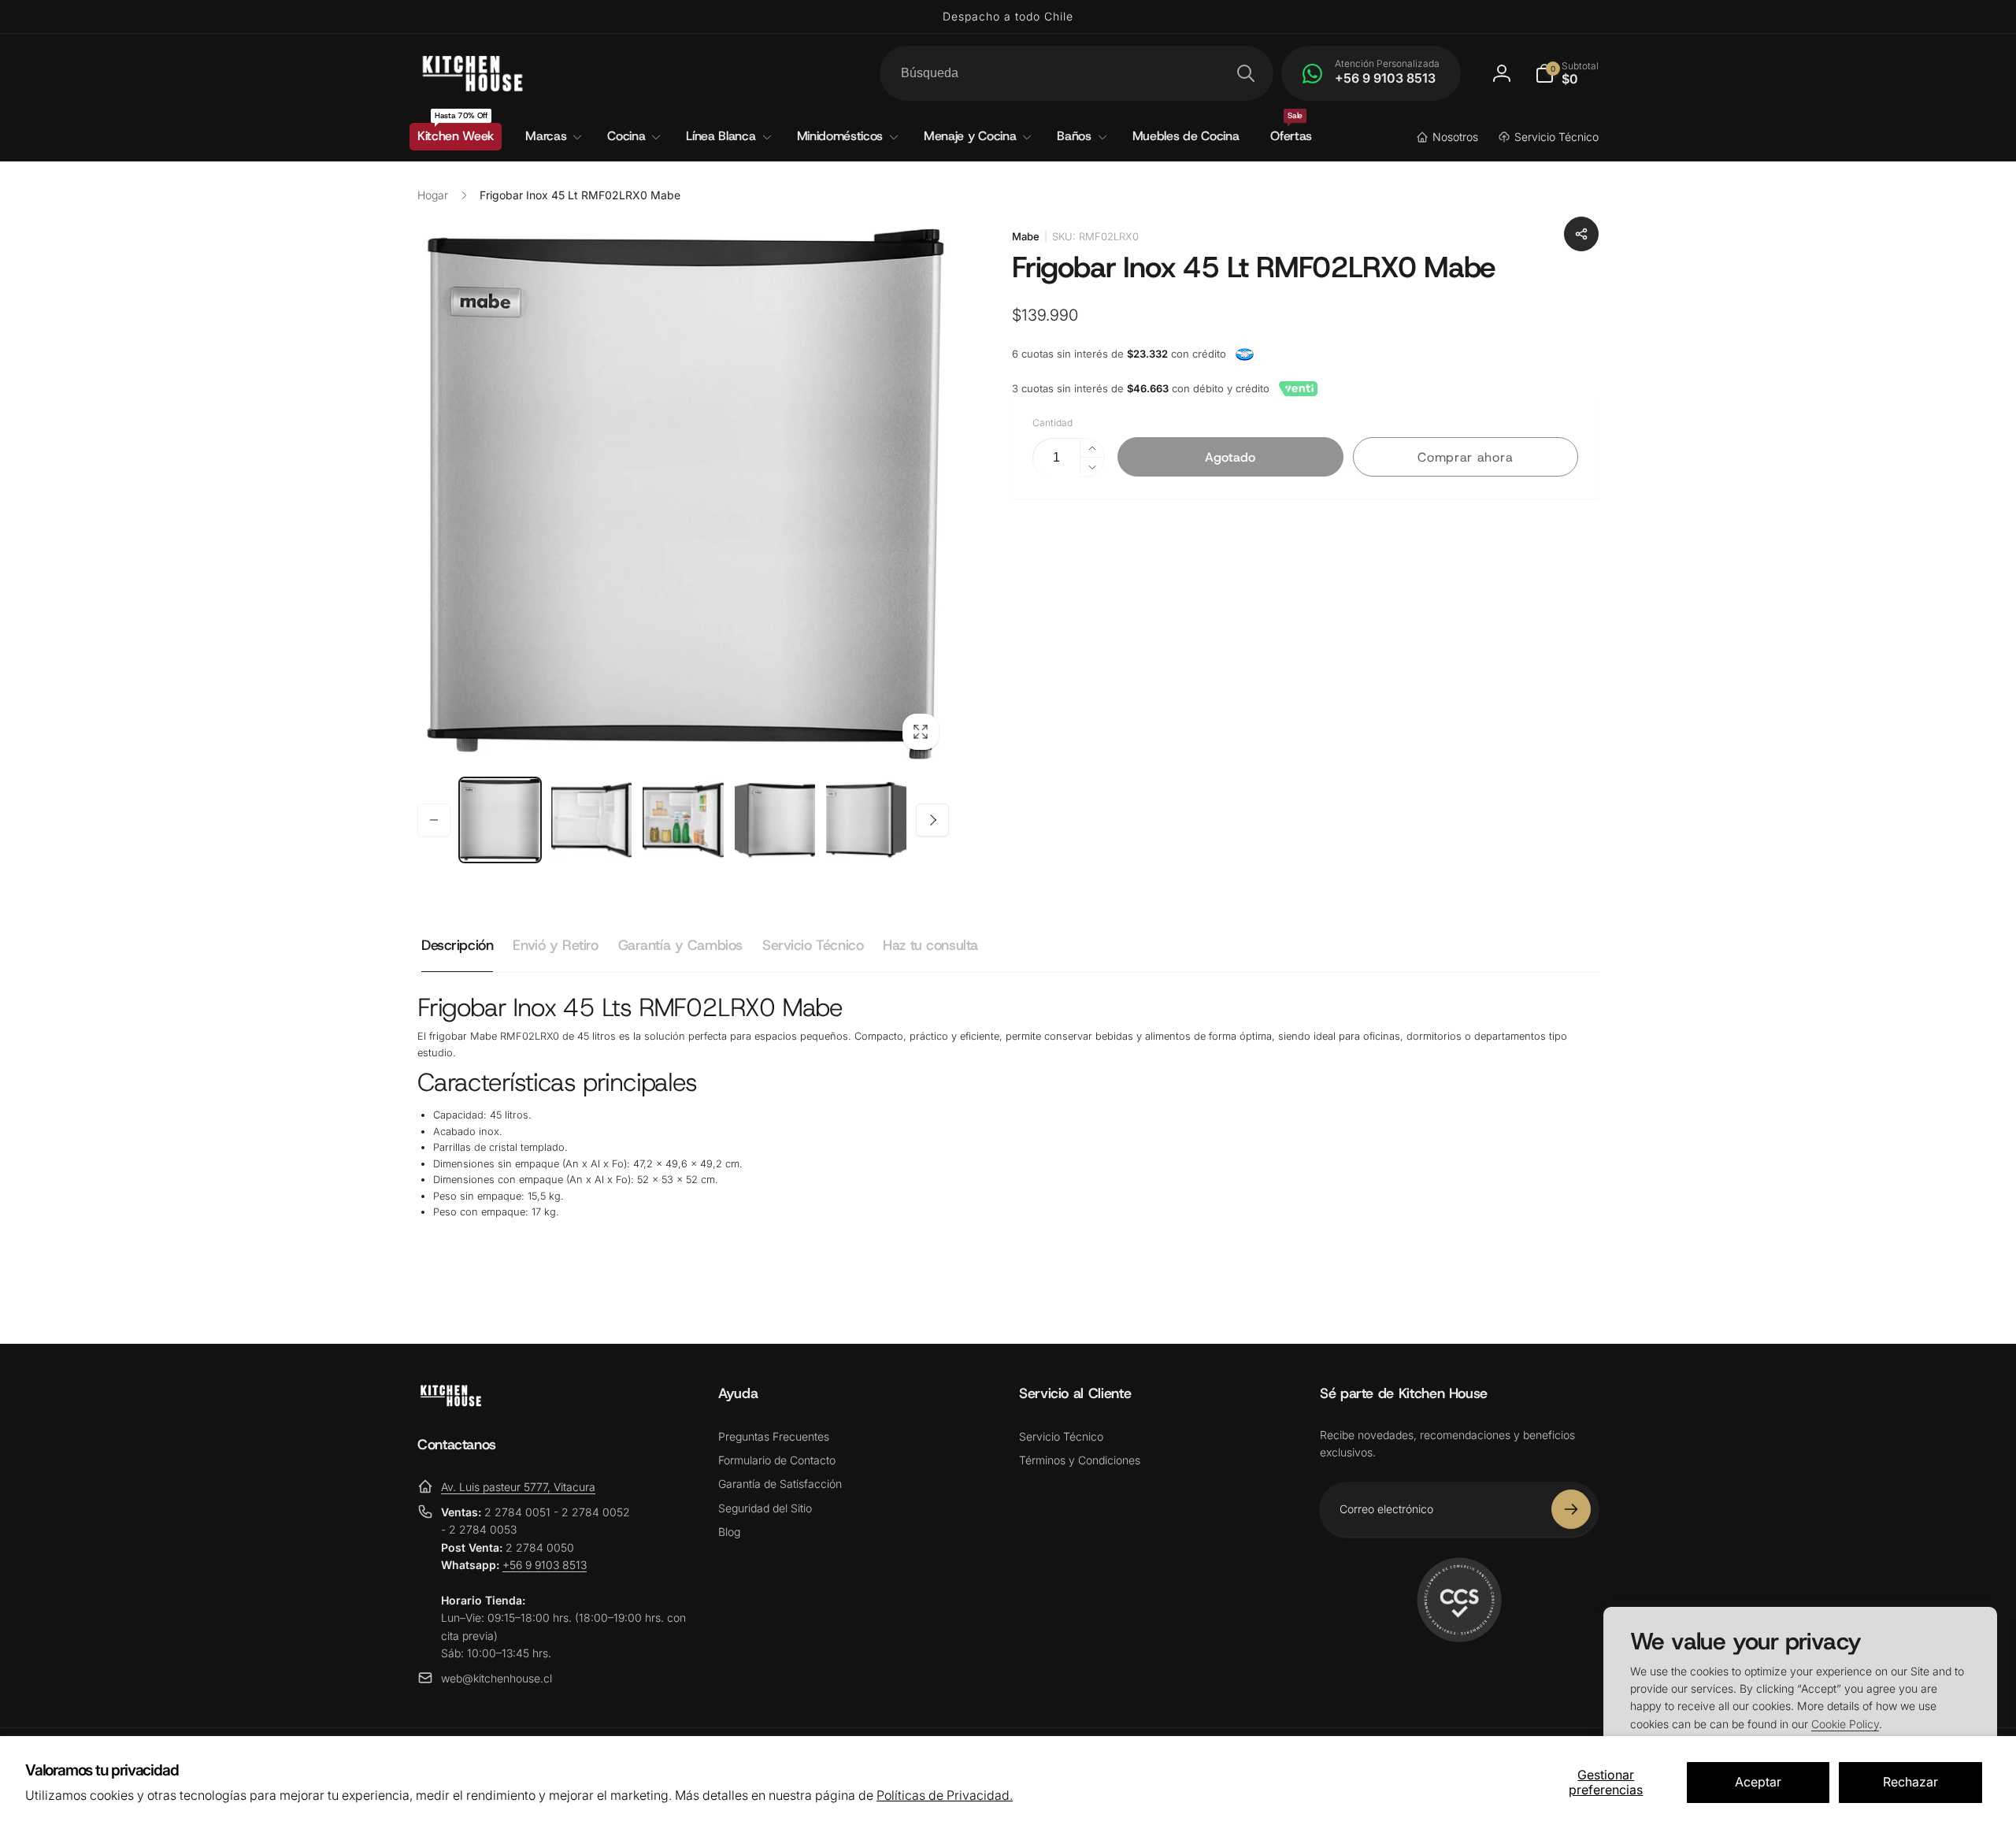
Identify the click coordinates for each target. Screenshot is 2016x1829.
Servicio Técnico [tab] (813, 945)
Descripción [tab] (457, 945)
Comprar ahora (1465, 457)
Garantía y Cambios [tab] (680, 945)
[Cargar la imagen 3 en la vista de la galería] (683, 820)
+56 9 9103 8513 (545, 1565)
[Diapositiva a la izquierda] (434, 820)
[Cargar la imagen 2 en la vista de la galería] (591, 820)
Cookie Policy (1845, 1724)
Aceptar (1758, 1782)
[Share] (1581, 234)
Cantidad (1052, 423)
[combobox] (1077, 73)
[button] (1567, 73)
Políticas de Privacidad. (945, 1795)
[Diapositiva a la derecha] (932, 820)
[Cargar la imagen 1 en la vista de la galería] (500, 820)
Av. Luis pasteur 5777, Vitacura (518, 1487)
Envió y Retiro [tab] (555, 945)
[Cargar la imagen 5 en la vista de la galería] (866, 820)
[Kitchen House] (451, 1402)
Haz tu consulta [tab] (930, 945)
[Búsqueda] (1246, 73)
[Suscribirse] (1571, 1509)
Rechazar (1910, 1782)
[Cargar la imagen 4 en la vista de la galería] (775, 820)
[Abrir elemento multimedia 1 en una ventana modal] (683, 494)
